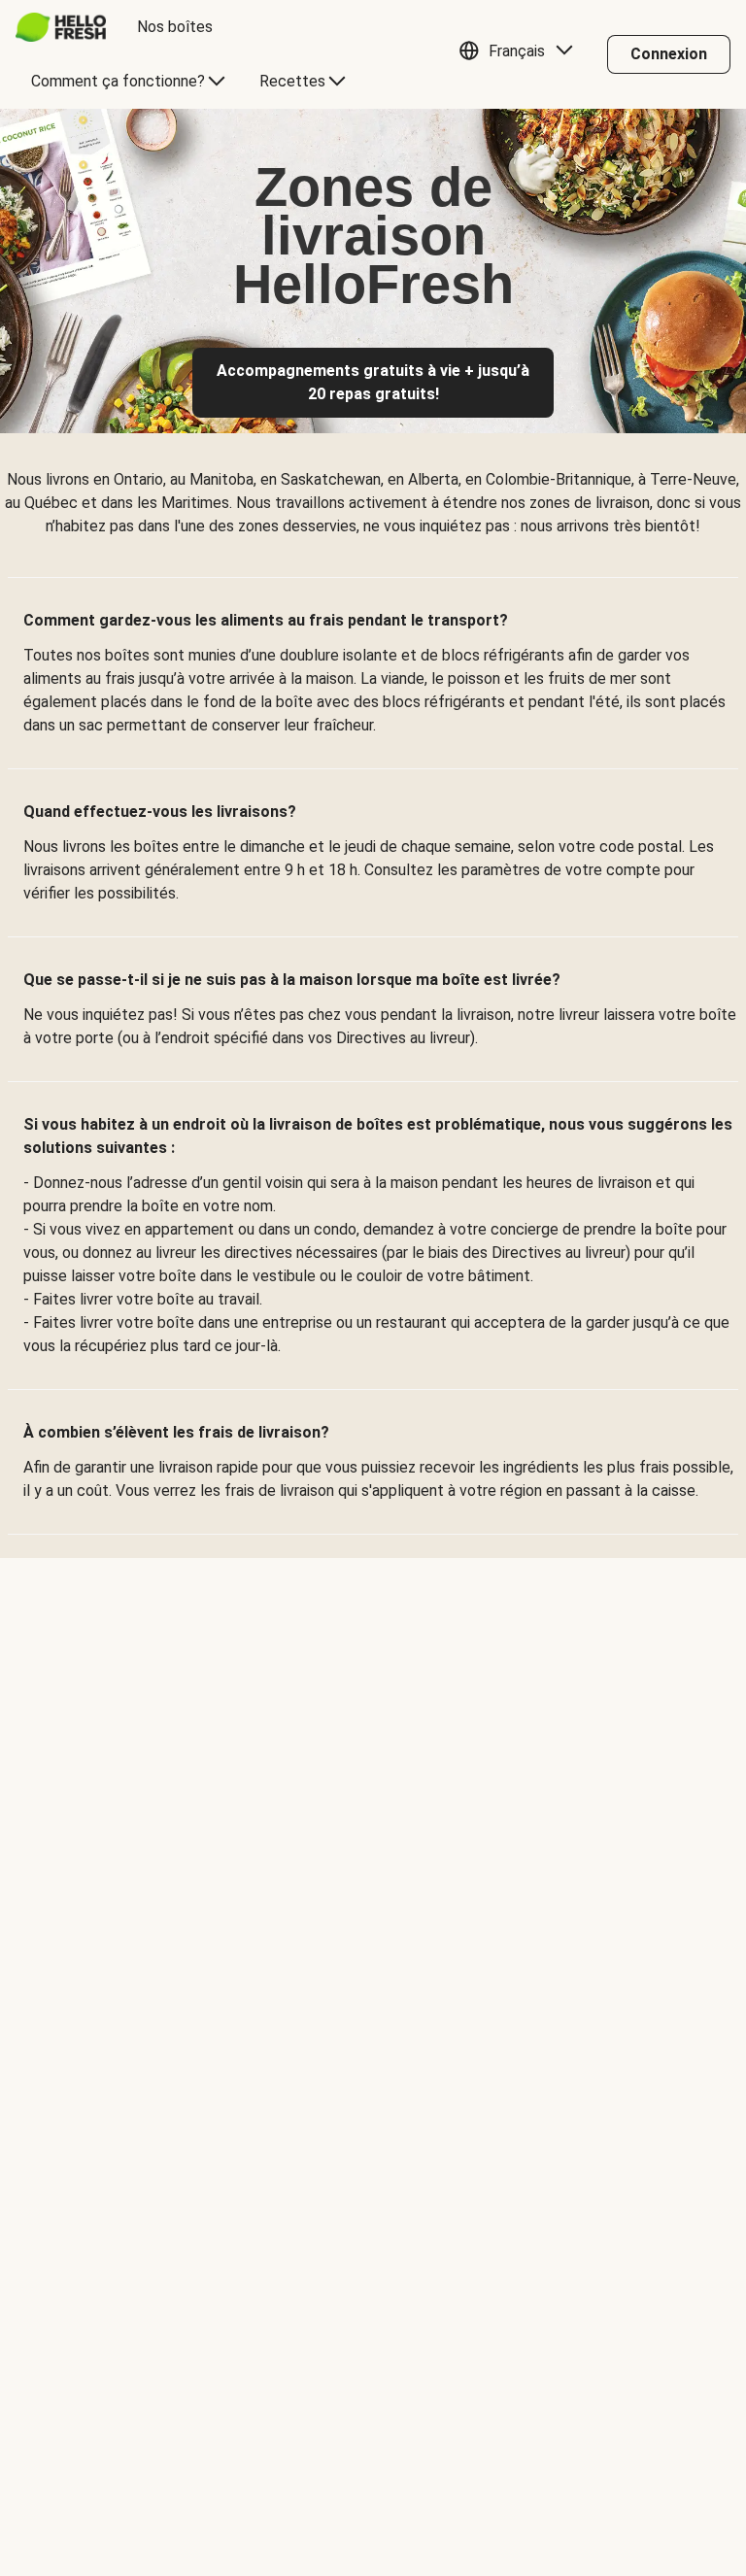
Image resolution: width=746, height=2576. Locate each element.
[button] (521, 54)
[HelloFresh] (61, 27)
